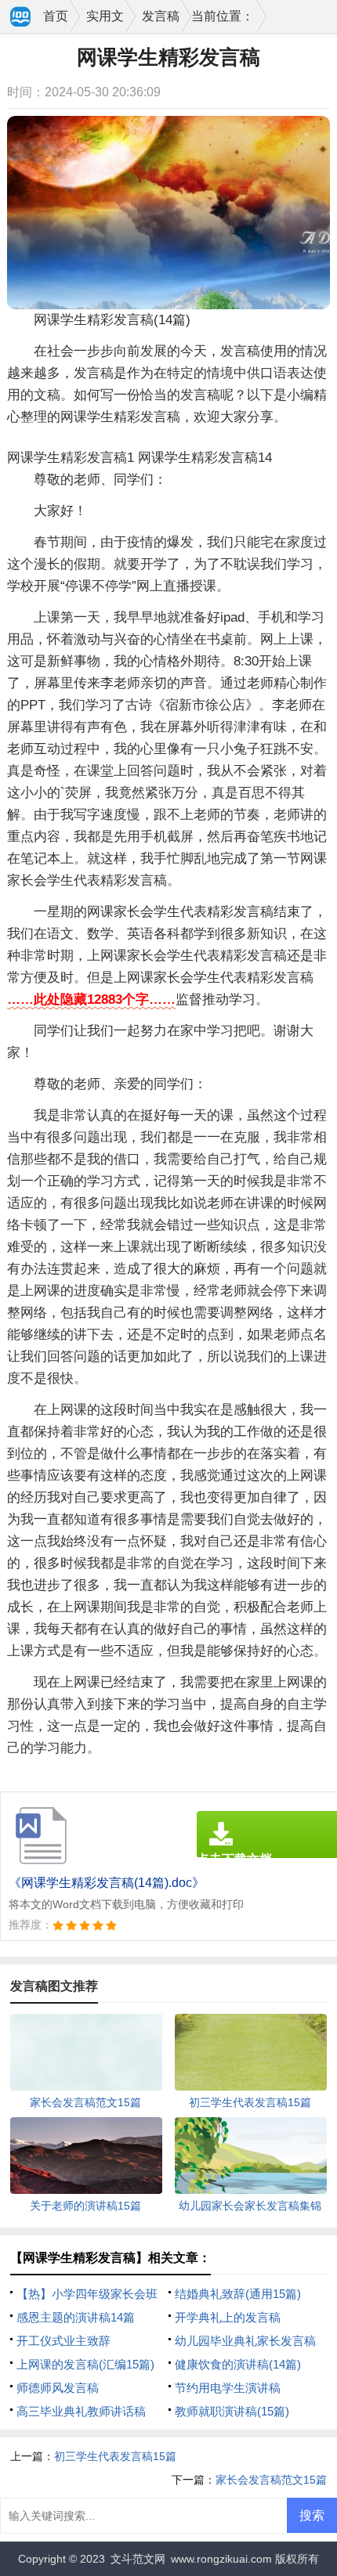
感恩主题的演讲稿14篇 (76, 2317)
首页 (56, 16)
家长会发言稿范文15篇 (271, 2480)
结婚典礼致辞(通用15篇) (238, 2294)
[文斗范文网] (21, 18)
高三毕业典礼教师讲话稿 (81, 2411)
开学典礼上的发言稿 (228, 2317)
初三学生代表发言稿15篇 (115, 2456)
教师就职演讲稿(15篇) (232, 2411)
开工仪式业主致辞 (63, 2341)
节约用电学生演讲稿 (228, 2388)
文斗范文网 (138, 2559)
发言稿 (161, 16)
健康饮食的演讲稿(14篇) (238, 2364)
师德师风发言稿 (58, 2388)
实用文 (105, 16)
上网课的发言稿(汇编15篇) (85, 2364)
